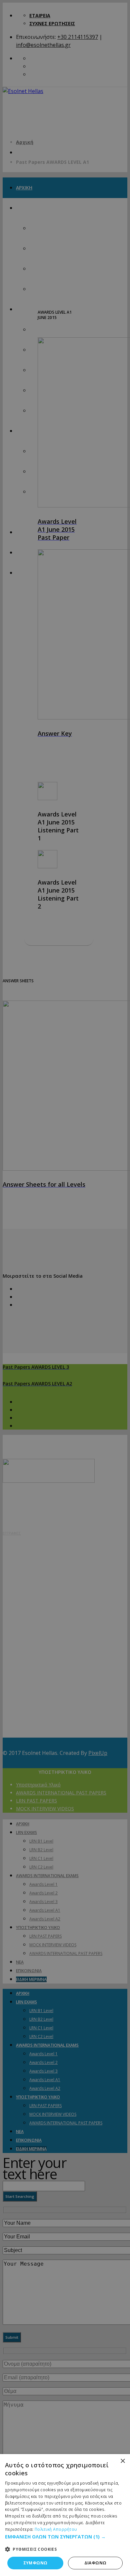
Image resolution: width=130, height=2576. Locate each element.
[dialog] (65, 2515)
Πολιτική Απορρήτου (56, 2529)
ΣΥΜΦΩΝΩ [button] (35, 2563)
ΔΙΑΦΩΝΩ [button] (95, 2563)
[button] (65, 2537)
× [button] (122, 2461)
